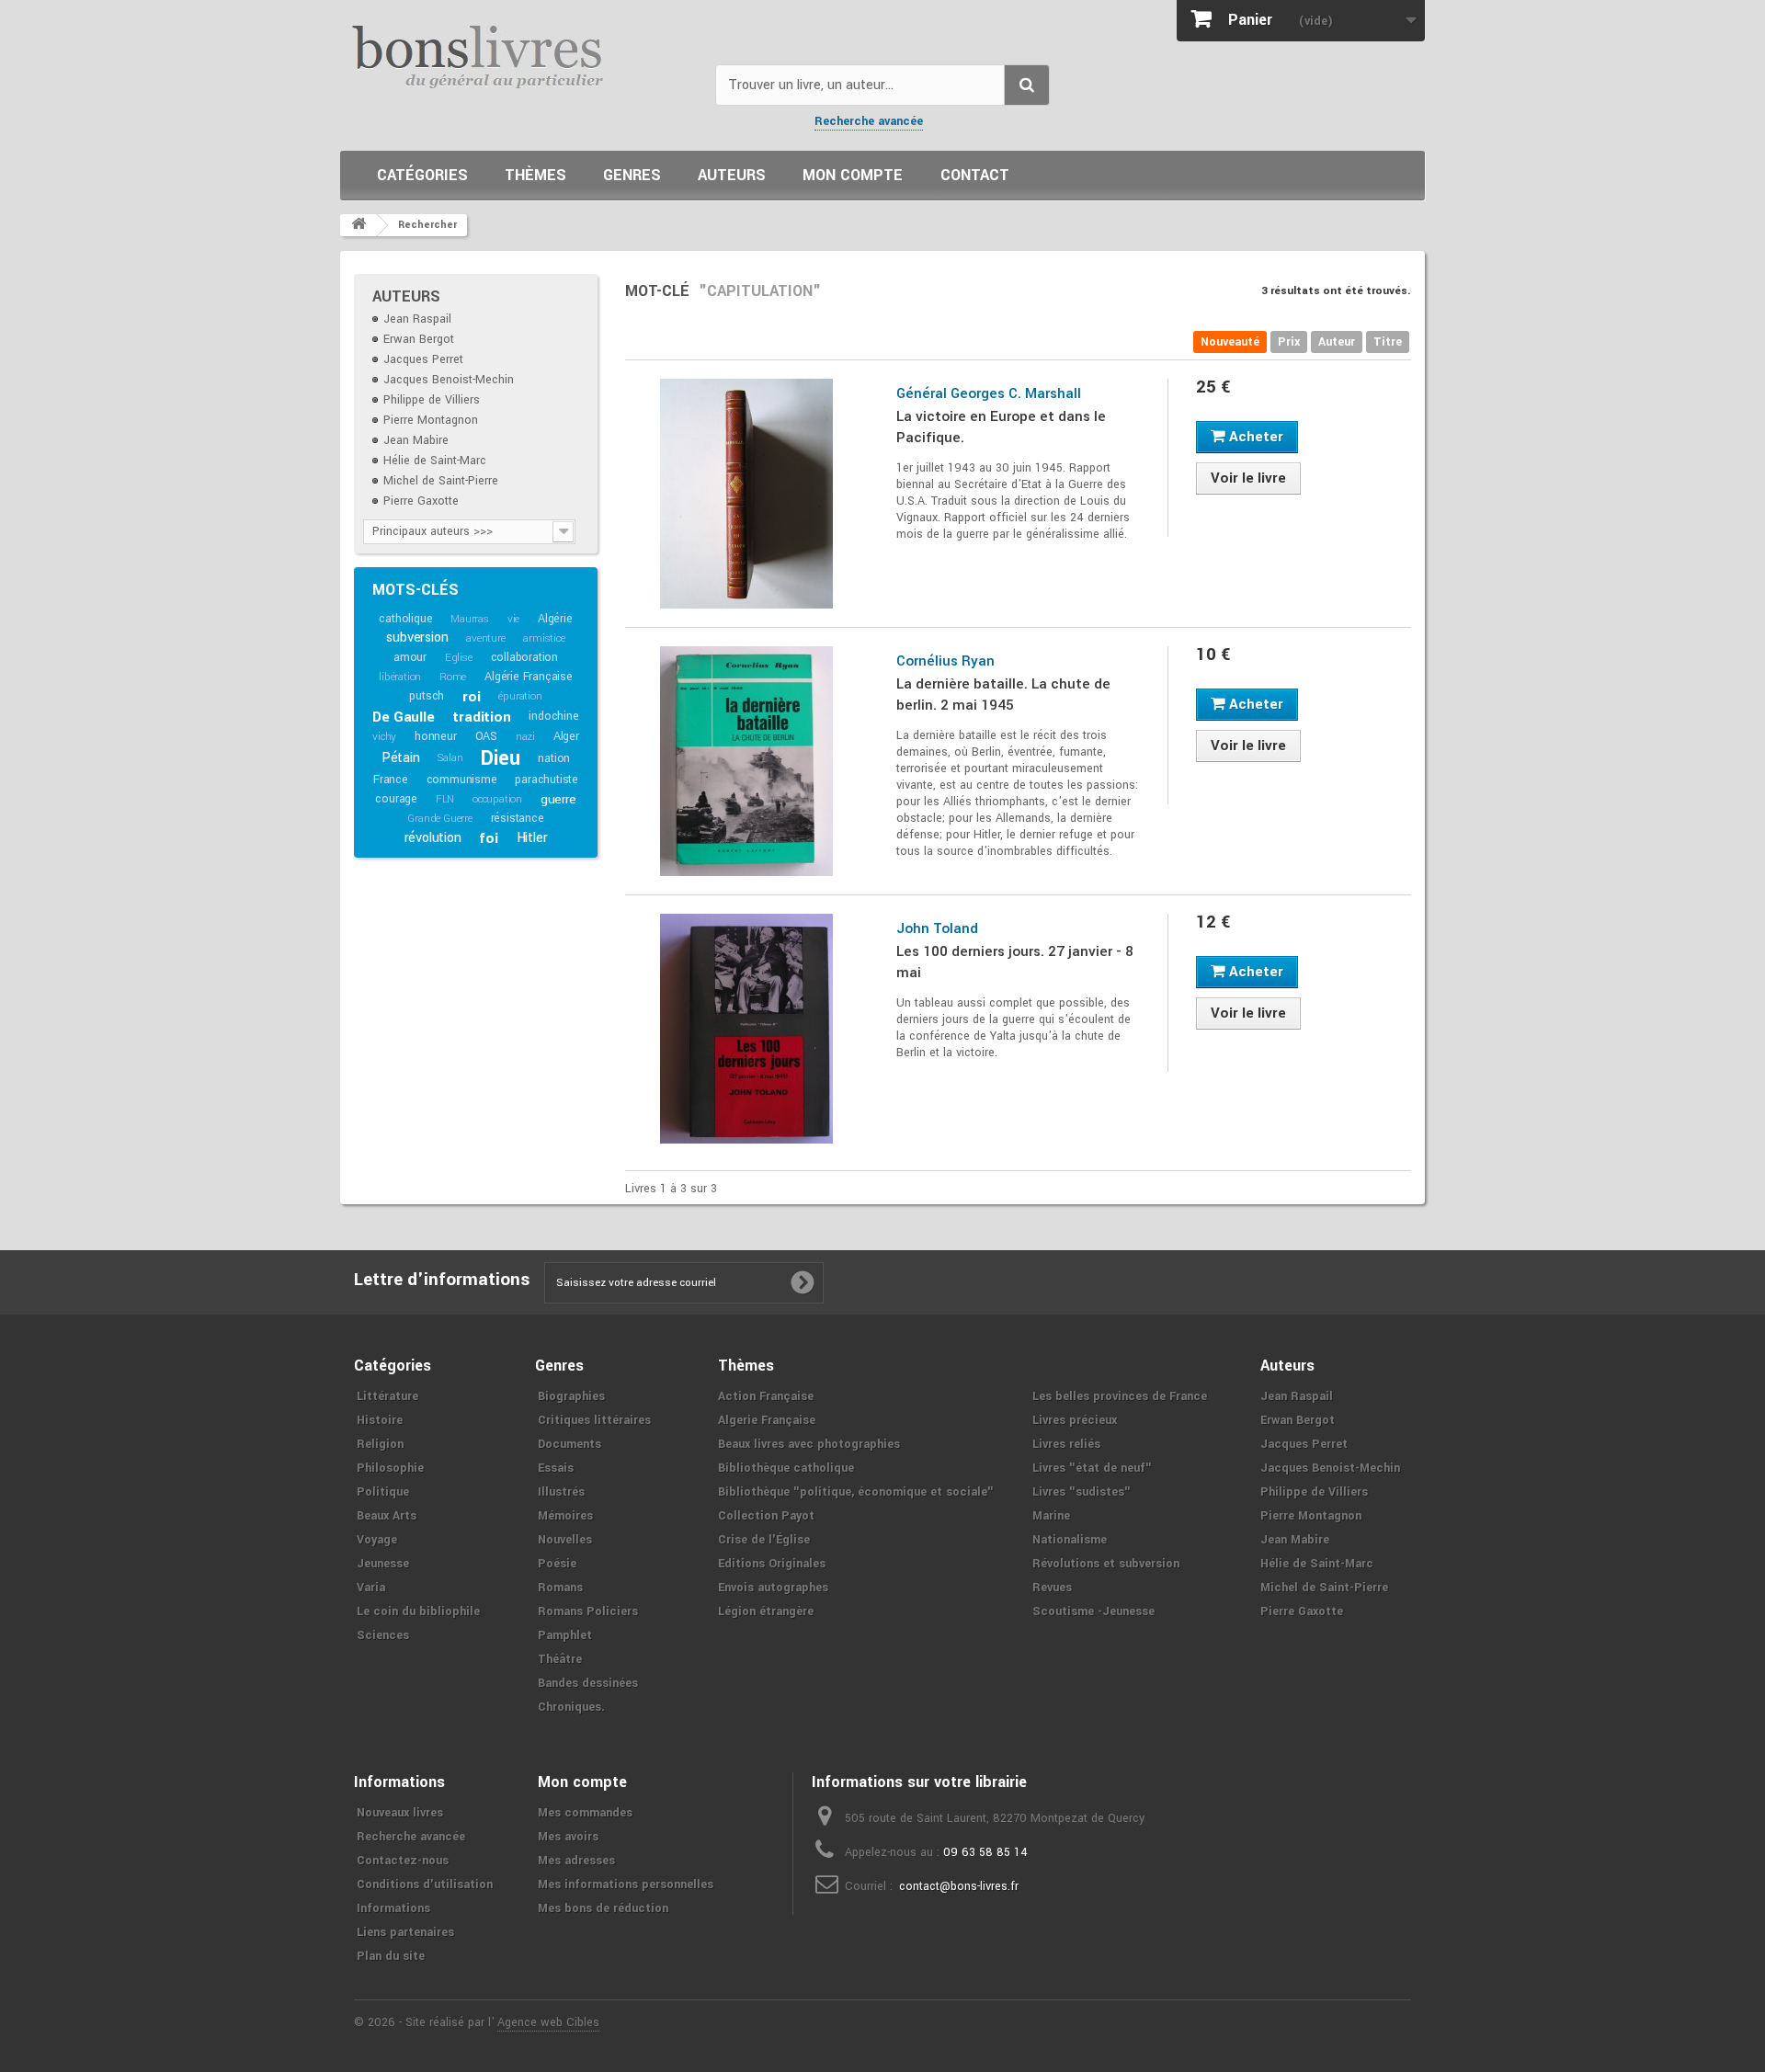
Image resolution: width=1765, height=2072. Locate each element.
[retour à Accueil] (359, 225)
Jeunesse (383, 1564)
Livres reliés (1066, 1444)
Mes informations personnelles (626, 1884)
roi (471, 697)
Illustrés (561, 1492)
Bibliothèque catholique (786, 1468)
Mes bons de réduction (603, 1908)
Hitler (532, 838)
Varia (371, 1588)
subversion (417, 638)
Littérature (387, 1396)
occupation (497, 799)
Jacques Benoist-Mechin (449, 380)
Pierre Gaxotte (421, 501)
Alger (566, 736)
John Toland (937, 928)
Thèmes (535, 175)
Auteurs (732, 175)
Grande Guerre (439, 819)
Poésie (557, 1564)
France (391, 780)
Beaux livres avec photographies (809, 1444)
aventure (485, 638)
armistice (544, 638)
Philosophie (390, 1468)
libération (400, 677)
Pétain (401, 758)
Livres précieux (1075, 1420)
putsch (427, 696)
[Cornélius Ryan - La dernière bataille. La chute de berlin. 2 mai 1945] (747, 761)
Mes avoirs (568, 1837)
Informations (393, 1908)
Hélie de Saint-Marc (435, 461)
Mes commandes (585, 1813)
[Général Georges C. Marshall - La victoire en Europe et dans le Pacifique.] (747, 494)
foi (488, 838)
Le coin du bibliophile (418, 1611)
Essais (556, 1468)
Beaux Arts (387, 1516)
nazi (525, 737)
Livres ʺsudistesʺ (1082, 1492)
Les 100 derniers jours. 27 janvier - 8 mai (1015, 962)
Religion (380, 1444)
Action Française (766, 1396)
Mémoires (565, 1516)
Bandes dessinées (588, 1683)
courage (396, 799)
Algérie (555, 619)
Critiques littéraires (594, 1420)
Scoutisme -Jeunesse (1093, 1611)
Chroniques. (571, 1707)
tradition (481, 717)
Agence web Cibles (548, 2022)
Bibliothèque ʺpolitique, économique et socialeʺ (856, 1492)
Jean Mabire (416, 440)
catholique (405, 619)
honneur (436, 736)
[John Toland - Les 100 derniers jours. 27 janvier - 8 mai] (747, 1029)
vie (513, 619)
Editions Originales (772, 1564)
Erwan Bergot (419, 339)
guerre (558, 799)
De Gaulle (403, 717)
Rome (453, 677)
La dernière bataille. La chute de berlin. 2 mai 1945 (1003, 694)
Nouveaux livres (400, 1813)
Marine (1051, 1516)
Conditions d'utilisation (425, 1884)
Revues (1052, 1588)
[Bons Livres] (521, 55)
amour (410, 657)
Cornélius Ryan (945, 661)
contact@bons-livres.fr (959, 1886)
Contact (975, 175)
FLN (445, 799)
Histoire (380, 1420)
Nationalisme (1070, 1540)
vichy (384, 737)
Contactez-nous (403, 1861)
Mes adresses (576, 1861)
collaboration (524, 657)
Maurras (470, 619)
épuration (520, 696)
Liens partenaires (405, 1932)
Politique (383, 1492)
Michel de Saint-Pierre (441, 481)
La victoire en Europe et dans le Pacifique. (1001, 427)
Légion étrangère (766, 1611)
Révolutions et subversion (1106, 1564)
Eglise (459, 658)
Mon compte (853, 175)
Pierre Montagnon (431, 420)
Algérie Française (529, 677)
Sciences (383, 1635)
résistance (518, 818)
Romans (560, 1588)
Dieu (500, 758)
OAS (486, 736)
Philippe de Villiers (432, 400)
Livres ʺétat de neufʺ (1092, 1468)
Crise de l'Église (764, 1540)
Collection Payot (766, 1516)
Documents (569, 1444)
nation (554, 758)
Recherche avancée (869, 121)
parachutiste (547, 780)
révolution (433, 838)
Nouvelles (565, 1540)
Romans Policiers (588, 1611)
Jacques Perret (423, 359)
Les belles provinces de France (1120, 1396)
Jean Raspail (417, 319)
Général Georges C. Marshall (989, 393)
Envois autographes (773, 1588)
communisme (462, 780)
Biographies (571, 1396)
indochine (553, 716)
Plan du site (391, 1956)
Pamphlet (565, 1635)
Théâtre (560, 1659)
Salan (450, 758)
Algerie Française (767, 1420)
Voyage (377, 1540)
